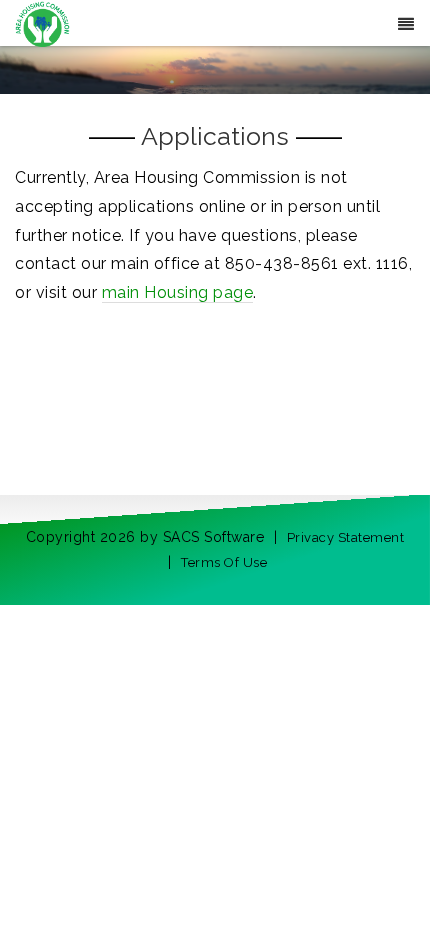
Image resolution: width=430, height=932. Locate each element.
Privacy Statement (346, 537)
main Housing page (178, 292)
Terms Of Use (224, 562)
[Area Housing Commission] (42, 22)
